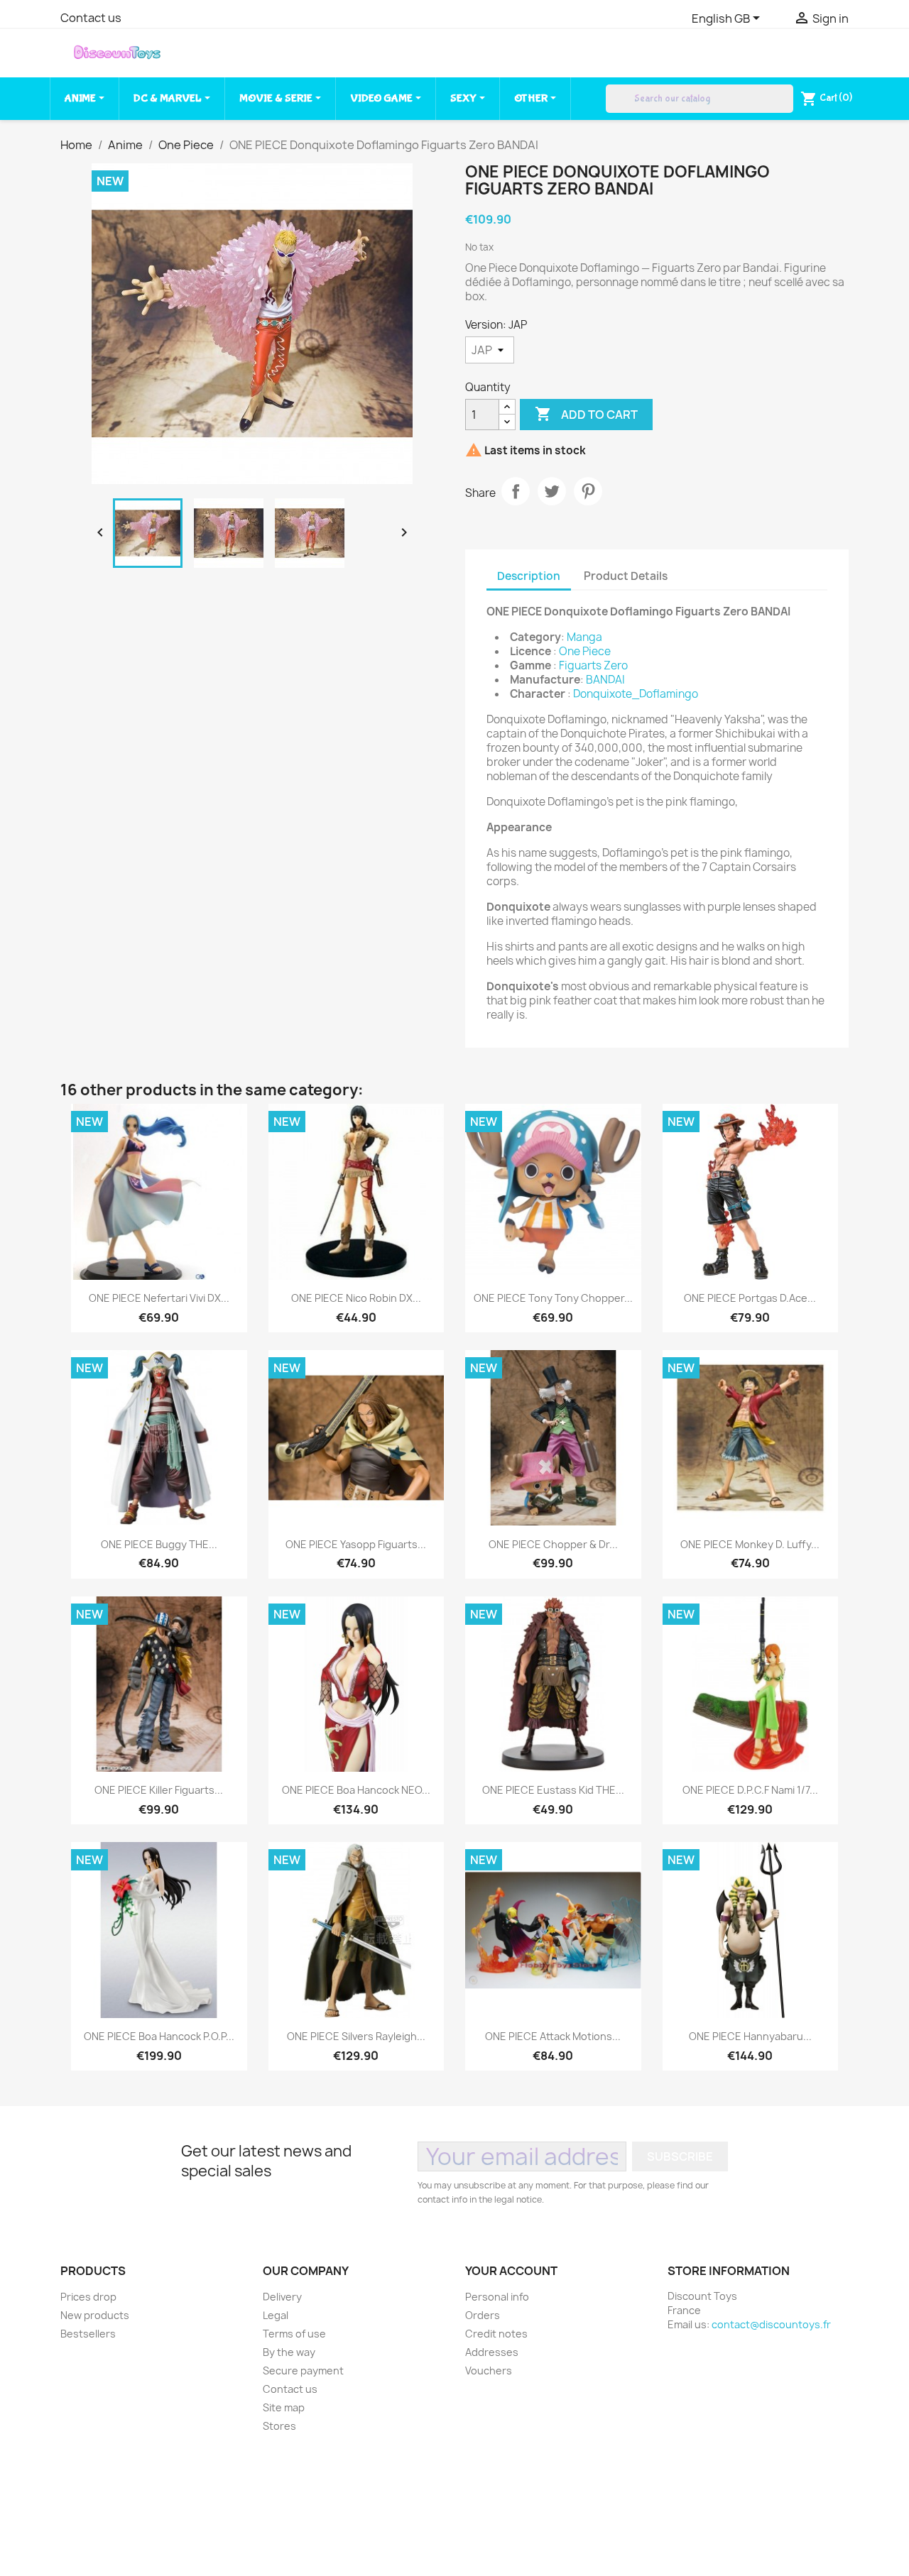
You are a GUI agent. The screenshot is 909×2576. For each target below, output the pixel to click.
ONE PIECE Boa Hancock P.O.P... (159, 2036)
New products (95, 2315)
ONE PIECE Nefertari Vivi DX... (159, 1298)
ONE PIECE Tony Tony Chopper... (553, 1298)
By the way (289, 2352)
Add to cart (586, 414)
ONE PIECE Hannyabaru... (750, 2036)
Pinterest (588, 491)
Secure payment (303, 2371)
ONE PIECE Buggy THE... (159, 1544)
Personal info (497, 2297)
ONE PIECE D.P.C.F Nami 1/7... (750, 1790)
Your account (511, 2271)
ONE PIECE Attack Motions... (553, 2036)
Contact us (91, 18)
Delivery (282, 2297)
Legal (276, 2315)
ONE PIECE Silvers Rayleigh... (356, 2036)
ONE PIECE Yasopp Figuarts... (356, 1544)
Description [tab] (529, 576)
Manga (584, 637)
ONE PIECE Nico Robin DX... (356, 1298)
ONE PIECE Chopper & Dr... (553, 1544)
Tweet (552, 491)
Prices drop (88, 2297)
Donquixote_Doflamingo (636, 694)
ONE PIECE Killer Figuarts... (159, 1790)
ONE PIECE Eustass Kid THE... (553, 1790)
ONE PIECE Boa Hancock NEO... (356, 1790)
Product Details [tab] (626, 576)
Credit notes (496, 2334)
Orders (483, 2315)
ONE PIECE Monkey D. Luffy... (750, 1544)
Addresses (492, 2352)
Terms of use (294, 2334)
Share (516, 491)
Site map (284, 2407)
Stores (279, 2426)
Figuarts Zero (593, 665)
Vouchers (489, 2371)
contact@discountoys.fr (771, 2324)
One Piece (585, 651)
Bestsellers (88, 2334)
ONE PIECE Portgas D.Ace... (750, 1298)
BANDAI (605, 680)
